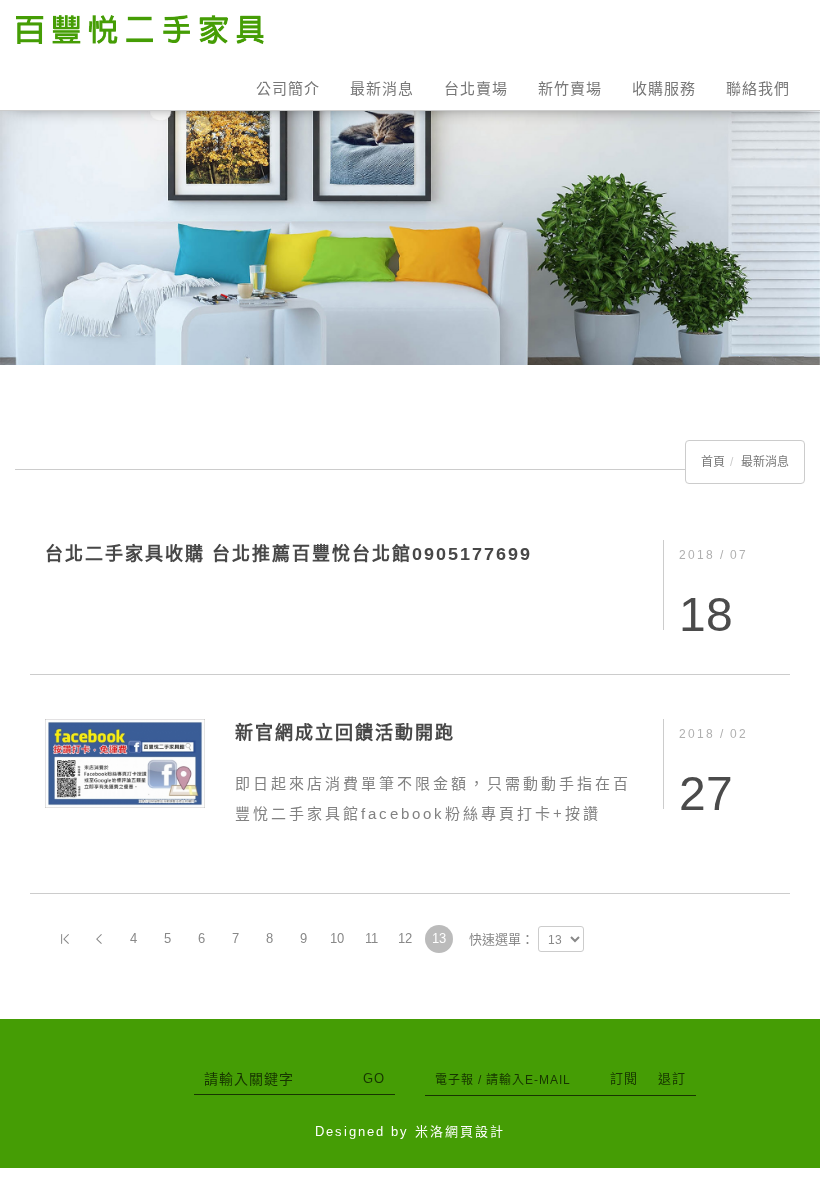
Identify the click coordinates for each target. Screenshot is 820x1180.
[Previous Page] (99, 939)
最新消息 (382, 88)
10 (337, 938)
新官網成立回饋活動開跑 (345, 733)
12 (405, 938)
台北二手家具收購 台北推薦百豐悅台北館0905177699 (288, 554)
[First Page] (65, 939)
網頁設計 (475, 1131)
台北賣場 (476, 88)
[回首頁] (140, 29)
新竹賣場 (570, 88)
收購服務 (664, 88)
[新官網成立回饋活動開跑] (125, 762)
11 (371, 938)
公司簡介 (288, 88)
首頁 (713, 462)
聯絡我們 (758, 88)
